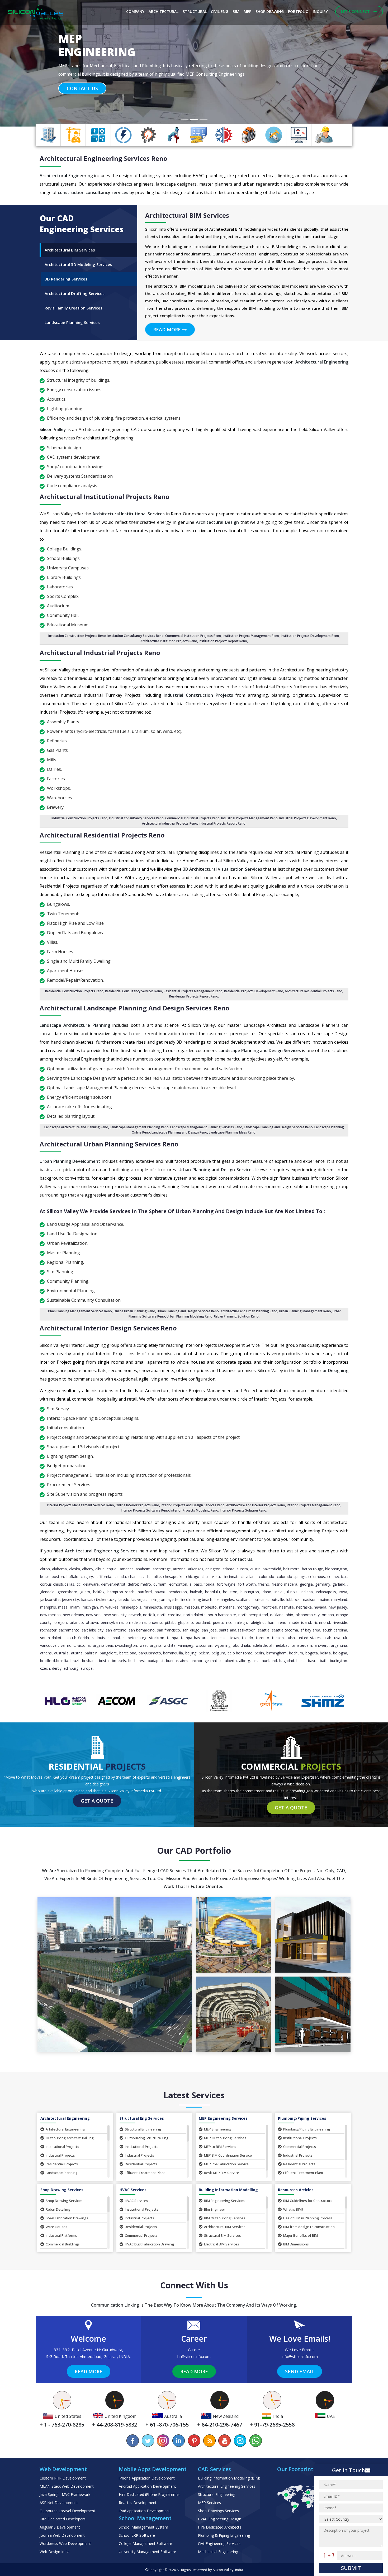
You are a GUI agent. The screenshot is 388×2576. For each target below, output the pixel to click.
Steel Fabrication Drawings (67, 2218)
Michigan (90, 1607)
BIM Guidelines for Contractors (308, 2201)
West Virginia (150, 1645)
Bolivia (325, 1653)
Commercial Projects (300, 2147)
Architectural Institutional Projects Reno (105, 497)
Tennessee (220, 1638)
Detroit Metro (139, 1584)
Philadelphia (136, 1622)
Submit (351, 2568)
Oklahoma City (308, 1615)
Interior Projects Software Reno (145, 1510)
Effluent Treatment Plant (145, 2173)
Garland (339, 1584)
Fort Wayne (226, 1584)
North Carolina (169, 1615)
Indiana (307, 1592)
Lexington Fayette (164, 1599)
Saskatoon (247, 1630)
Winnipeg (186, 1645)
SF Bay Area (310, 1630)
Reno (282, 1622)
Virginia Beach (104, 1645)
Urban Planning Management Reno (305, 1311)
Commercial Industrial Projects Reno (192, 818)
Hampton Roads (121, 1592)
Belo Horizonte (240, 1653)
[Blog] (209, 2441)
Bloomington (336, 1569)
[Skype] (240, 2441)
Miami (75, 1607)
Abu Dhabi (242, 1645)
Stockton (157, 1638)
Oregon (61, 1622)
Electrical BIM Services (222, 2244)
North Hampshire (222, 1615)
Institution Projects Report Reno (223, 641)
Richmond (322, 1622)
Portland (203, 1622)
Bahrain (91, 1653)
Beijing (191, 1653)
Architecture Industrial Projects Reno (170, 823)
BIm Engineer (215, 2209)
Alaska (75, 1569)
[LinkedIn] (179, 2441)
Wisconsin (204, 1645)
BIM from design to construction (309, 2227)
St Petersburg (134, 1638)
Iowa (343, 1592)
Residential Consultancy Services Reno (134, 991)
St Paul (114, 1638)
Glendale (47, 1592)
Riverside (340, 1622)
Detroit (120, 1584)
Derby (57, 1668)
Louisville (277, 1599)
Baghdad (287, 1661)
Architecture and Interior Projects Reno (256, 1505)
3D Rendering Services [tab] (66, 279)
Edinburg (71, 1668)
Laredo (124, 1599)
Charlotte (153, 1577)
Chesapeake (173, 1577)
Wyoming (223, 1645)
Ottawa (92, 1622)
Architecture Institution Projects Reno (169, 641)
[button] (29, 63)
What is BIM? (293, 2209)
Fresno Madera (284, 1584)
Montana (227, 1607)
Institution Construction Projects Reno (77, 636)
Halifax (99, 1592)
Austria (77, 1653)
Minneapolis (131, 1607)
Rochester (48, 1630)
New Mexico (50, 1615)
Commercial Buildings (63, 2244)
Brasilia (62, 1661)
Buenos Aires (177, 1661)
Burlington (339, 1661)
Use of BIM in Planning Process (308, 2218)
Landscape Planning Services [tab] (72, 322)
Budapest (156, 1661)
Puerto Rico (223, 1622)
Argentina (339, 1645)
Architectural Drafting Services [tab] (75, 293)
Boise (45, 1577)
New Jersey (338, 1607)
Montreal (269, 1607)
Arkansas (196, 1569)
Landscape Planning (62, 2173)
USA (337, 1638)
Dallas (69, 1584)
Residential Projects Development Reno (254, 991)
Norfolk (149, 1615)
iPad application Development (144, 2511)
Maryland (339, 1599)
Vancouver (49, 1645)
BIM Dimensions (296, 2244)
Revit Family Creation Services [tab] (74, 308)
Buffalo (72, 1577)
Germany (323, 1584)
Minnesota (153, 1607)
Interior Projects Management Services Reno (81, 1505)
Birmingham (276, 1653)
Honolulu (212, 1592)
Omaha (328, 1615)
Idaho (267, 1592)
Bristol (104, 1661)
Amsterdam (302, 1645)
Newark (135, 1615)
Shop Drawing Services (64, 2201)
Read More (168, 330)
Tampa (173, 1638)
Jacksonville (50, 1599)
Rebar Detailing (58, 2209)
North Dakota (195, 1615)
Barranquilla (173, 1653)
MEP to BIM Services (220, 2147)
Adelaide (260, 1645)
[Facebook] (133, 2441)
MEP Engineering (218, 2129)
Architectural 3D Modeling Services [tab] (78, 264)
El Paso (196, 1584)
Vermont (68, 1645)
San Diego (191, 1630)
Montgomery (248, 1607)
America (127, 1569)
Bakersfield (272, 1569)
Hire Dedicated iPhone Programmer (149, 2494)
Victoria (84, 1645)
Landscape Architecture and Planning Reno (76, 1127)
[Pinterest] (194, 2441)
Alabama (59, 1569)
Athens (46, 1653)
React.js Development (138, 2503)
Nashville (287, 1607)
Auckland (269, 1661)
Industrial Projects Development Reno (308, 818)
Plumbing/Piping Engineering (307, 2129)
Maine (324, 1599)
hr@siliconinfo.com (194, 2356)
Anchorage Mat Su (207, 1661)
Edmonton (178, 1584)
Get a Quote (97, 1801)
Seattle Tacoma (285, 1630)
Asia (256, 1661)
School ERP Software (137, 2535)
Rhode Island (300, 1622)
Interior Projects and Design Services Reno (193, 1505)
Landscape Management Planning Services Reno (206, 1127)
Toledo (248, 1638)
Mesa (63, 1607)
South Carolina (335, 1630)
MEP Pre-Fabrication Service (226, 2164)
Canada (120, 1577)
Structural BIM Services (223, 2235)
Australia (61, 1653)
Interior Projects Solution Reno (243, 1510)
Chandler (136, 1577)
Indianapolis (326, 1592)
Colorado (267, 1577)
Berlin (259, 1653)
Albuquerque (106, 1569)
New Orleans (73, 1615)
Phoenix (155, 1622)
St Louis (98, 1638)
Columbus (317, 1577)
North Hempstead (253, 1615)
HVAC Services (136, 2201)
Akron (45, 1569)
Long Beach (203, 1599)
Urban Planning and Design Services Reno (188, 1311)
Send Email (300, 2371)
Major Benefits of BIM (301, 2235)
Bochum (296, 1653)
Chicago (193, 1577)
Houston (230, 1592)
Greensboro (67, 1592)
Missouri (192, 1607)
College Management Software (145, 2543)
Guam (85, 1592)
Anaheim (143, 1569)
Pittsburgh (174, 1622)
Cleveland (249, 1577)
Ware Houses (56, 2227)
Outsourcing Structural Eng (147, 2138)
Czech (45, 1668)
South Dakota (52, 1638)
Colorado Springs (291, 1577)
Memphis (48, 1607)
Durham (160, 1584)
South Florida (78, 1638)
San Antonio (116, 1630)
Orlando (76, 1622)
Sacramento (69, 1630)
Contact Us (82, 97)
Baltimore (291, 1569)
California (103, 1577)
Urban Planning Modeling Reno (190, 1316)
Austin (255, 1569)
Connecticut (337, 1577)
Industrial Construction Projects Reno (79, 818)
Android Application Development (147, 2486)
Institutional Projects (62, 2147)
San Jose (209, 1630)
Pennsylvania (112, 1622)
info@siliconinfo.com (300, 2356)
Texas (235, 1638)
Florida (209, 1584)
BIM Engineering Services (224, 2201)
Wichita (170, 1645)
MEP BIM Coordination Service (228, 2155)
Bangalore (108, 1653)
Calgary (87, 1577)
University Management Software (147, 2552)
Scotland (243, 1599)
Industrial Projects (60, 2155)
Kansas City (91, 1599)
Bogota (312, 1653)
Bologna (340, 1653)
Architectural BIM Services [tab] (70, 250)
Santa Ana (228, 1630)
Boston (58, 1577)
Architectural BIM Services (225, 2227)
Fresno (264, 1584)
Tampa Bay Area (195, 1638)
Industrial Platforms (61, 2235)
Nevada (320, 1607)
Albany (88, 1569)
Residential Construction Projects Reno (74, 991)
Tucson (278, 1638)
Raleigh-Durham (263, 1622)
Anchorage (162, 1569)
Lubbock (293, 1599)
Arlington (213, 1569)
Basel (301, 1661)
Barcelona (128, 1653)
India (278, 1592)
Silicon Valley (223, 2570)
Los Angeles (224, 1599)
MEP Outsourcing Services (225, 2138)
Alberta (231, 1661)
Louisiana (260, 1599)
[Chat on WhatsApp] (255, 2441)
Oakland (277, 1615)
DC (79, 1584)
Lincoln (186, 1599)
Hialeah (196, 1592)
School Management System (143, 2527)
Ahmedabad (279, 1645)
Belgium (218, 1653)
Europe (87, 1668)
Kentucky (109, 1599)
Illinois (292, 1592)
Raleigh (241, 1622)
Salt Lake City (93, 1630)
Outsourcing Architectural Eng (70, 2138)
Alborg (245, 1661)
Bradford (48, 1661)
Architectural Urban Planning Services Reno (109, 1144)
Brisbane (89, 1661)
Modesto (209, 1607)
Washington (127, 1645)
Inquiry (320, 11)
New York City (115, 1615)
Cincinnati (230, 1577)
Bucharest (137, 1661)
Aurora (242, 1569)
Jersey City (70, 1599)
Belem (204, 1653)
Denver (107, 1584)
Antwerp (322, 1645)
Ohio (289, 1615)
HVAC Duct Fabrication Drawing (149, 2244)
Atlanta (228, 1569)
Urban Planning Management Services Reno (79, 1311)
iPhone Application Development (147, 2478)
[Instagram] (163, 2441)
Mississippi (173, 1607)
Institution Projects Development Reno (310, 636)
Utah (327, 1638)
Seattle (264, 1630)
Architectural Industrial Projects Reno (100, 653)
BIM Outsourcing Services (225, 2218)
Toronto (262, 1638)
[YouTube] (225, 2441)
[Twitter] (148, 2441)
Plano (188, 1622)
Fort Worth (247, 1584)
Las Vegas (139, 1599)
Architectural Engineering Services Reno (103, 158)
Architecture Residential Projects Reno (314, 991)
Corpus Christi (52, 1584)
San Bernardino (142, 1630)
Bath (324, 1661)
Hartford (145, 1592)
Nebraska (304, 1607)
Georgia (306, 1584)
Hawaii (160, 1592)
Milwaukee (109, 1607)
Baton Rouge (313, 1569)
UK (345, 1638)
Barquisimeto (150, 1653)
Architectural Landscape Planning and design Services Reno (134, 1008)
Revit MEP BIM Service (222, 2173)
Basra (313, 1661)
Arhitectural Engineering (65, 2129)
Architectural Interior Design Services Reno (108, 1328)
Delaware (91, 1584)
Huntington (250, 1592)
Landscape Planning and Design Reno (179, 1132)
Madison (309, 1599)
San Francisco (169, 1630)
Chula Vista (211, 1577)
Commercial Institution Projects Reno (193, 636)
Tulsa (291, 1638)
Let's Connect (356, 11)
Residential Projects (62, 2164)
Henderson (178, 1592)
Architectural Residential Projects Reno (102, 835)
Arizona (179, 1569)
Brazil (75, 1661)
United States (309, 1638)
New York (94, 1615)
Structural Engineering (143, 2129)
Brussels (119, 1661)
